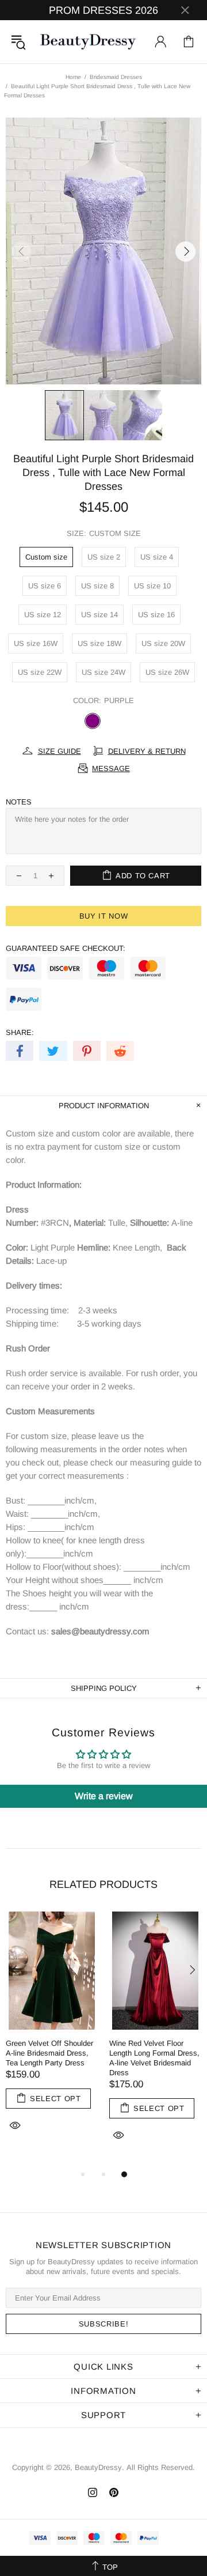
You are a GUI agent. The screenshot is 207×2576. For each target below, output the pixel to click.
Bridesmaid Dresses (116, 77)
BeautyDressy (88, 42)
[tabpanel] (52, 2035)
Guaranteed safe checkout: (66, 948)
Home (73, 77)
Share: (20, 1032)
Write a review (104, 1796)
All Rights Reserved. (161, 2467)
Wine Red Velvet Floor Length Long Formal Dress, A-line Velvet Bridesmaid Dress (154, 2058)
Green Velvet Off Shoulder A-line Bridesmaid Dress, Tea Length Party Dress (49, 2053)
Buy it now (104, 916)
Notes (19, 802)
